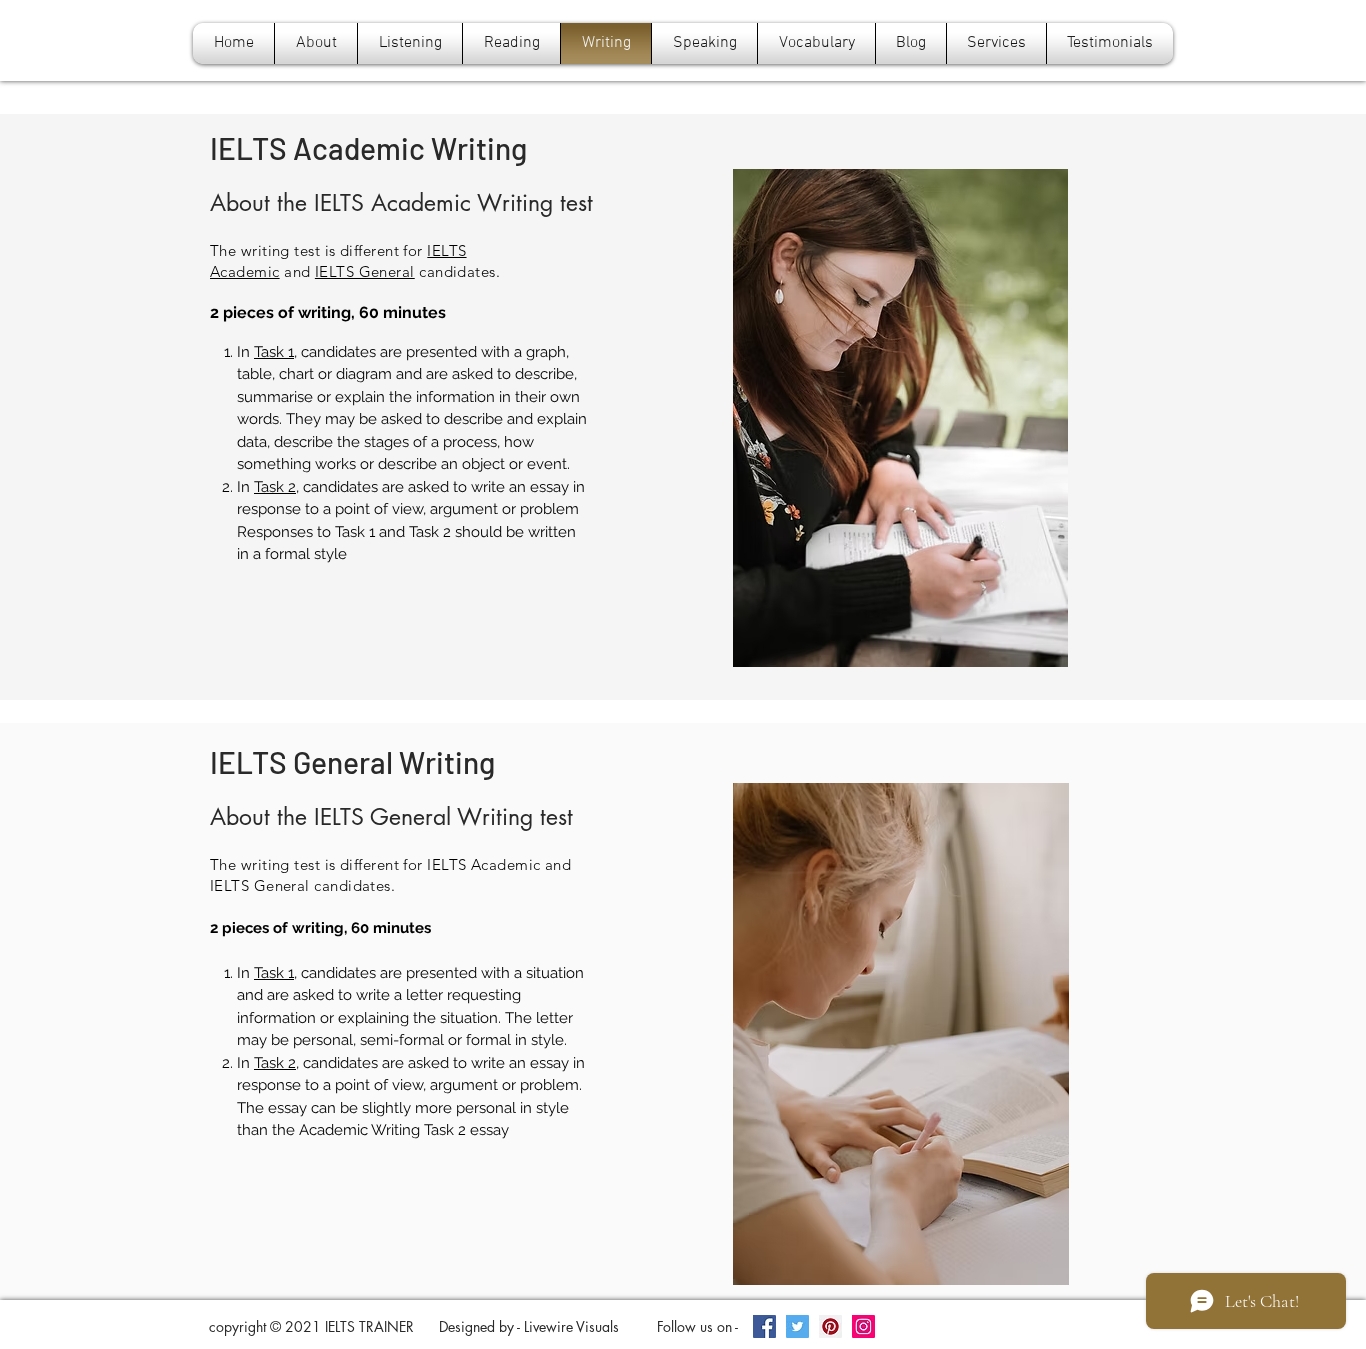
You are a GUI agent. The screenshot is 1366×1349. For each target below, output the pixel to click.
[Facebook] (764, 1326)
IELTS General (365, 271)
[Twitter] (797, 1326)
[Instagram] (863, 1326)
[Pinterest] (830, 1326)
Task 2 (275, 487)
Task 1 (274, 352)
